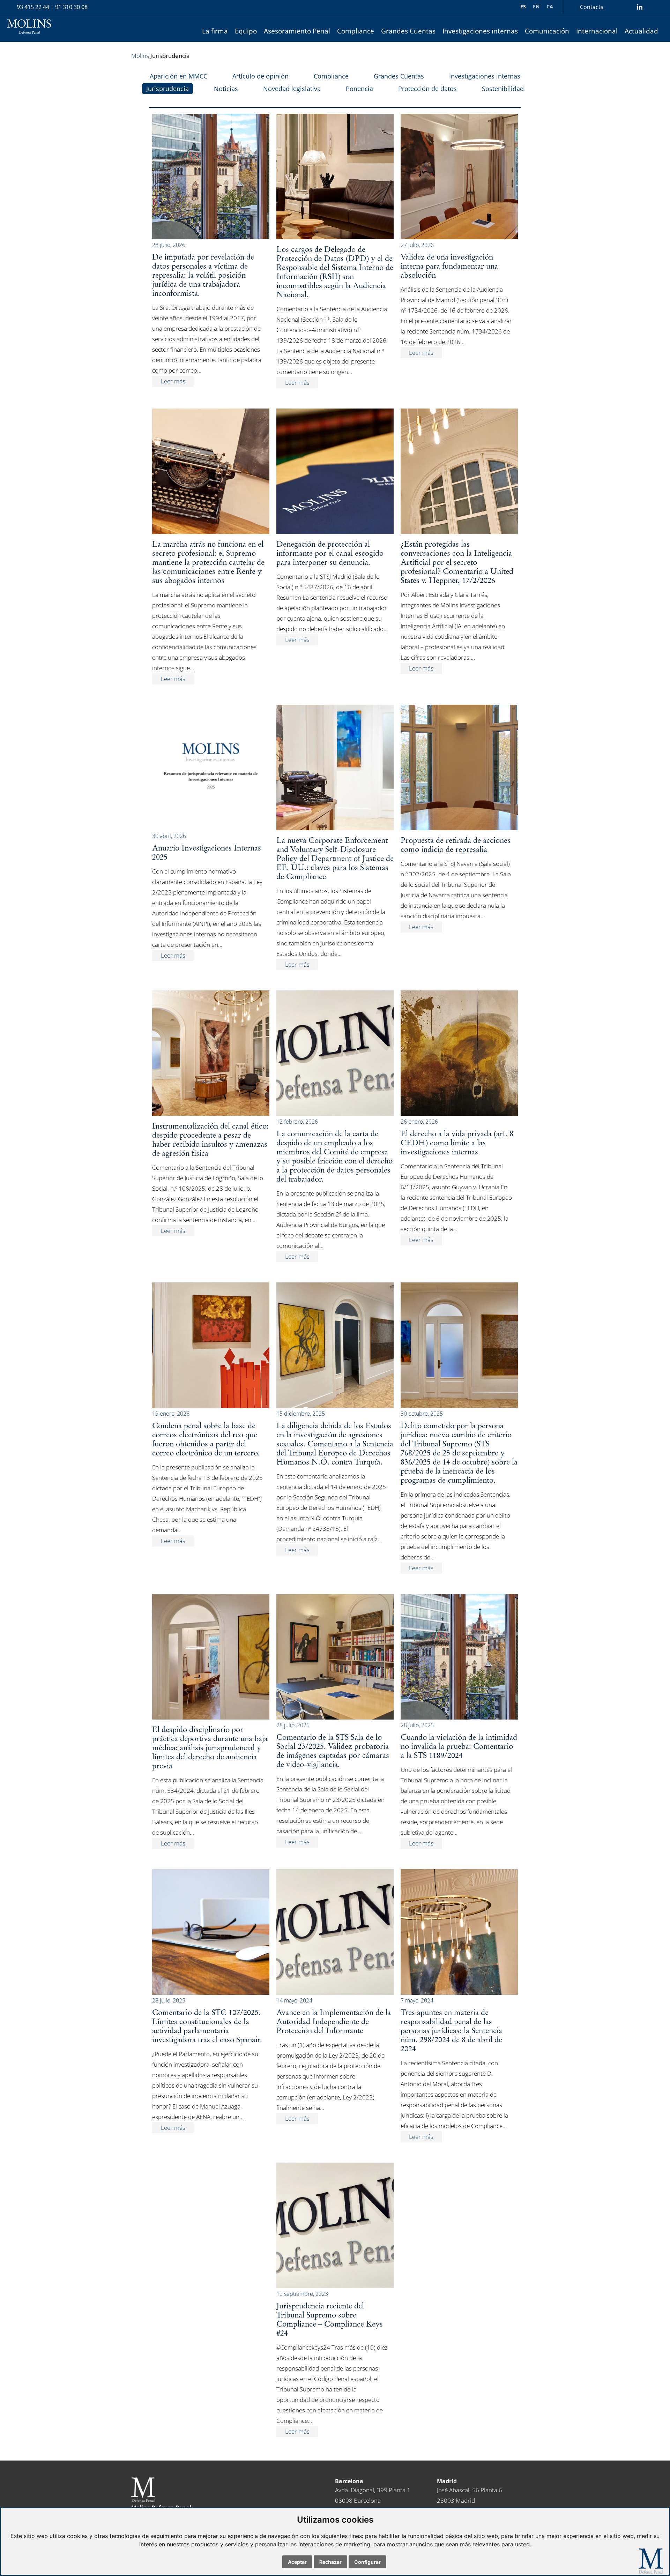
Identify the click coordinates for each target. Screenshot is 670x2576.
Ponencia (359, 89)
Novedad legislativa (292, 89)
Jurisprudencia (167, 89)
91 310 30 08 (71, 7)
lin (639, 7)
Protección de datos (427, 89)
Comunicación (547, 31)
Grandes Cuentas (408, 31)
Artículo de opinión (260, 76)
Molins (140, 56)
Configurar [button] (367, 2562)
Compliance (356, 31)
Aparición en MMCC (178, 76)
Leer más (173, 381)
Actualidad (641, 31)
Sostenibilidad (503, 89)
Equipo (246, 31)
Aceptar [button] (297, 2562)
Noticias (226, 89)
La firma (215, 31)
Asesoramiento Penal (297, 31)
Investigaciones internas (480, 31)
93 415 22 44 (33, 7)
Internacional (597, 31)
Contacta (592, 7)
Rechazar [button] (330, 2562)
